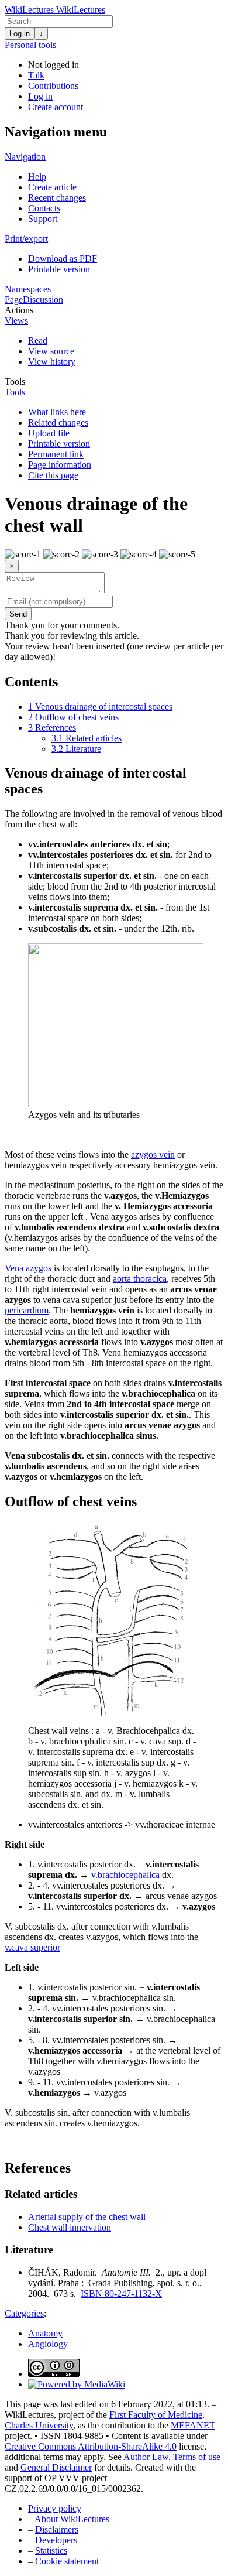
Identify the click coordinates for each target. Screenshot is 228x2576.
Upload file (49, 433)
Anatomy (45, 2333)
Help (37, 177)
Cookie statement (67, 2561)
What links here (57, 412)
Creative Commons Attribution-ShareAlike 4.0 (91, 2446)
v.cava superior (32, 1947)
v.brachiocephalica (125, 1875)
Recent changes (57, 198)
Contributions (53, 86)
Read (38, 341)
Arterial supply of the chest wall (87, 2217)
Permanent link (56, 454)
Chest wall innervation (70, 2227)
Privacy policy (55, 2508)
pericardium (27, 1310)
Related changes (58, 423)
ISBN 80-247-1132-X (121, 2293)
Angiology (48, 2344)
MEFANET (193, 2425)
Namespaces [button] (28, 289)
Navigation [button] (25, 157)
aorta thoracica (140, 1279)
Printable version (59, 269)
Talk (36, 75)
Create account (56, 107)
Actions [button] (19, 310)
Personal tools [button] (30, 45)
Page (14, 300)
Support (43, 219)
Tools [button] (15, 382)
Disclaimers (57, 2529)
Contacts (44, 208)
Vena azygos (28, 1268)
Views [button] (16, 321)
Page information (60, 465)
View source (51, 351)
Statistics (51, 2551)
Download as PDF (63, 259)
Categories (24, 2313)
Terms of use (197, 2457)
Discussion (43, 300)
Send (18, 614)
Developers (56, 2540)
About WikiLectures (72, 2519)
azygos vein (153, 1154)
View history (52, 362)
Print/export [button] (26, 239)
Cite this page (53, 475)
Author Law (146, 2457)
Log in (20, 34)
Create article (52, 187)
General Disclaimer (56, 2467)
